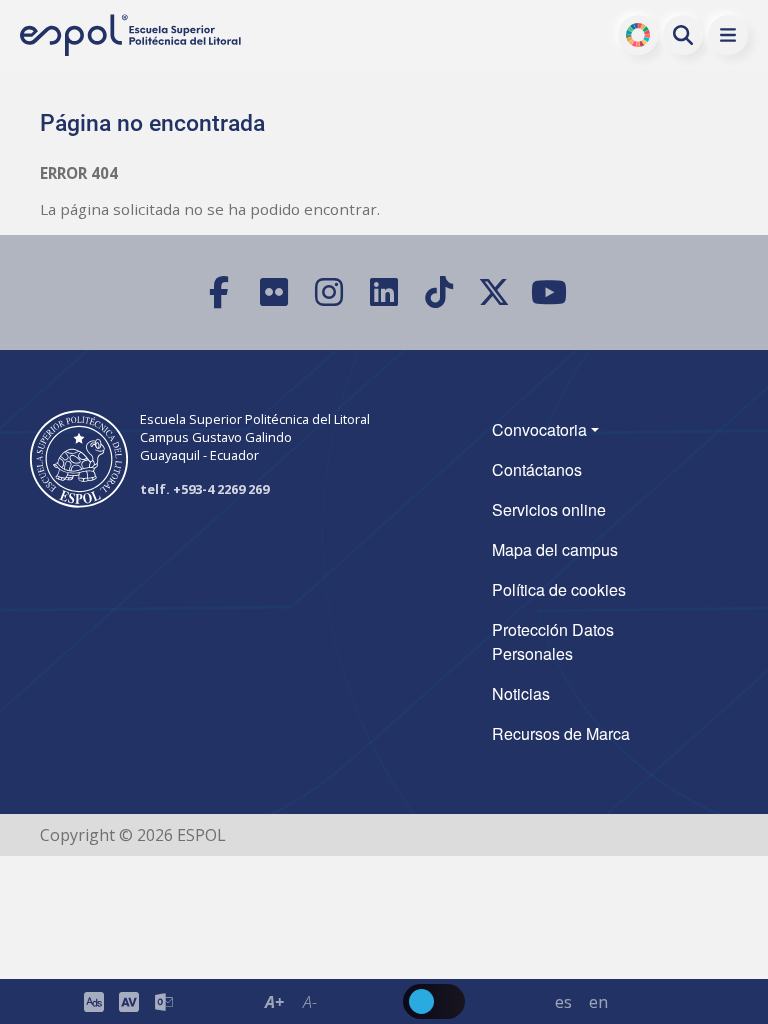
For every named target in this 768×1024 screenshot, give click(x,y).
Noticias (521, 693)
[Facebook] (219, 292)
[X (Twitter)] (494, 292)
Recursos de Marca (561, 733)
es (563, 1002)
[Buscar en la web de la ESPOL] (683, 35)
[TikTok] (439, 292)
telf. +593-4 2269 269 (204, 489)
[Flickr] (274, 292)
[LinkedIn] (384, 292)
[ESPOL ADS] (93, 1001)
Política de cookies (559, 589)
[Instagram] (329, 292)
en (598, 1002)
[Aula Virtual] (128, 1001)
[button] (728, 35)
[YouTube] (549, 292)
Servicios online (549, 509)
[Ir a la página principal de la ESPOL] (132, 35)
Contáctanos (537, 469)
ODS (638, 35)
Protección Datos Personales (553, 641)
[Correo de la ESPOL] (163, 1001)
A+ (274, 1002)
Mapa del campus (555, 549)
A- (309, 1002)
